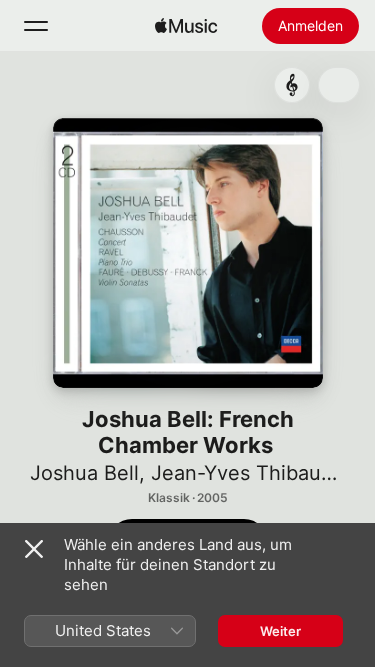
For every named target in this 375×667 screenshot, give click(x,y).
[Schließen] (34, 549)
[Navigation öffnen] (36, 26)
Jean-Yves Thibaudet (251, 473)
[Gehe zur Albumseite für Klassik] (292, 85)
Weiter (280, 631)
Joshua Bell (84, 473)
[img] (186, 26)
